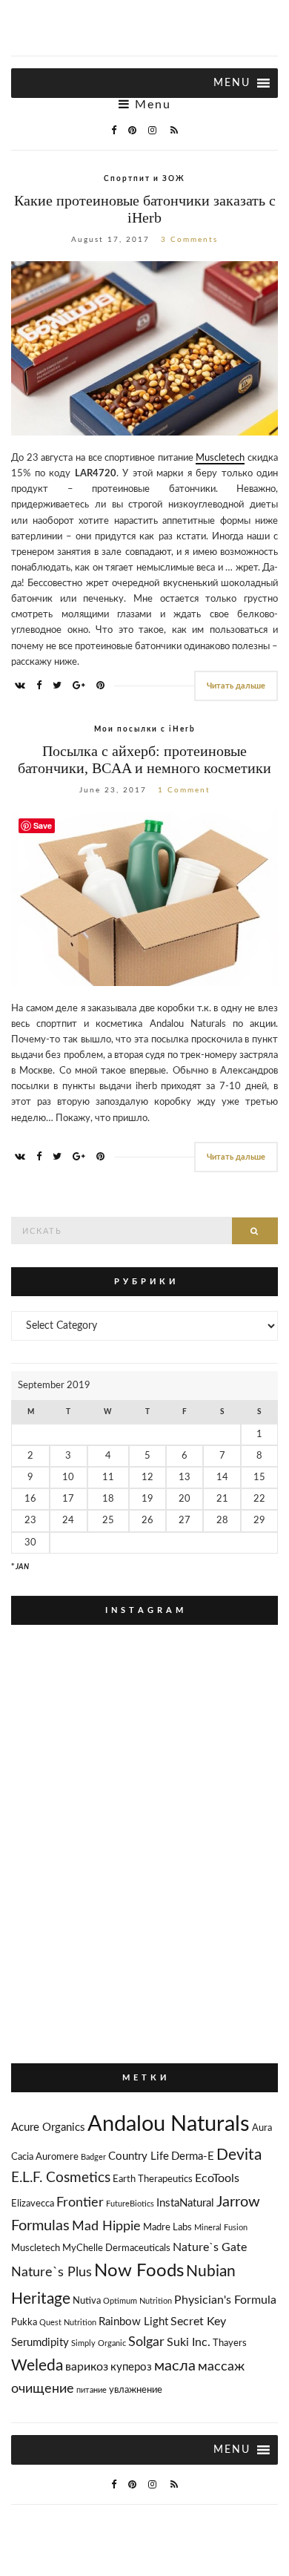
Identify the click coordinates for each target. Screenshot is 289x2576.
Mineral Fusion (221, 2228)
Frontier (80, 2202)
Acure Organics (48, 2127)
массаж (221, 2366)
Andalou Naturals (169, 2124)
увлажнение (136, 2390)
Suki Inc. (189, 2342)
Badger (93, 2157)
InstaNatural (185, 2203)
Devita (239, 2155)
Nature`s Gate (210, 2247)
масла (175, 2366)
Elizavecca (33, 2204)
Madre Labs (167, 2228)
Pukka (24, 2323)
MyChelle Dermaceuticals (116, 2248)
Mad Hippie (106, 2226)
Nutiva (87, 2301)
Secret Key (198, 2322)
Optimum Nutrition (137, 2301)
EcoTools (217, 2178)
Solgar (146, 2342)
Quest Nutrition (68, 2323)
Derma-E (193, 2156)
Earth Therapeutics (153, 2179)
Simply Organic (99, 2343)
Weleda (37, 2366)
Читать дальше (236, 686)
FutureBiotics (130, 2204)
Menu (151, 105)
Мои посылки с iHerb (145, 729)
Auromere (57, 2157)
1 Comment (184, 790)
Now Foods (139, 2271)
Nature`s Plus (52, 2272)
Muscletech (220, 458)
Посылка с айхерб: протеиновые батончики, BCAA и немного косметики (144, 759)
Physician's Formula (225, 2300)
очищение (43, 2389)
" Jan (20, 1567)
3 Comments (189, 240)
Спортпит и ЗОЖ (144, 179)
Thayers (230, 2343)
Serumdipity (40, 2343)
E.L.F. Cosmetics (61, 2178)
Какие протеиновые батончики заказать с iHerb (145, 209)
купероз (131, 2367)
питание (92, 2390)
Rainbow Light (133, 2322)
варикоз (87, 2367)
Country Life (139, 2156)
